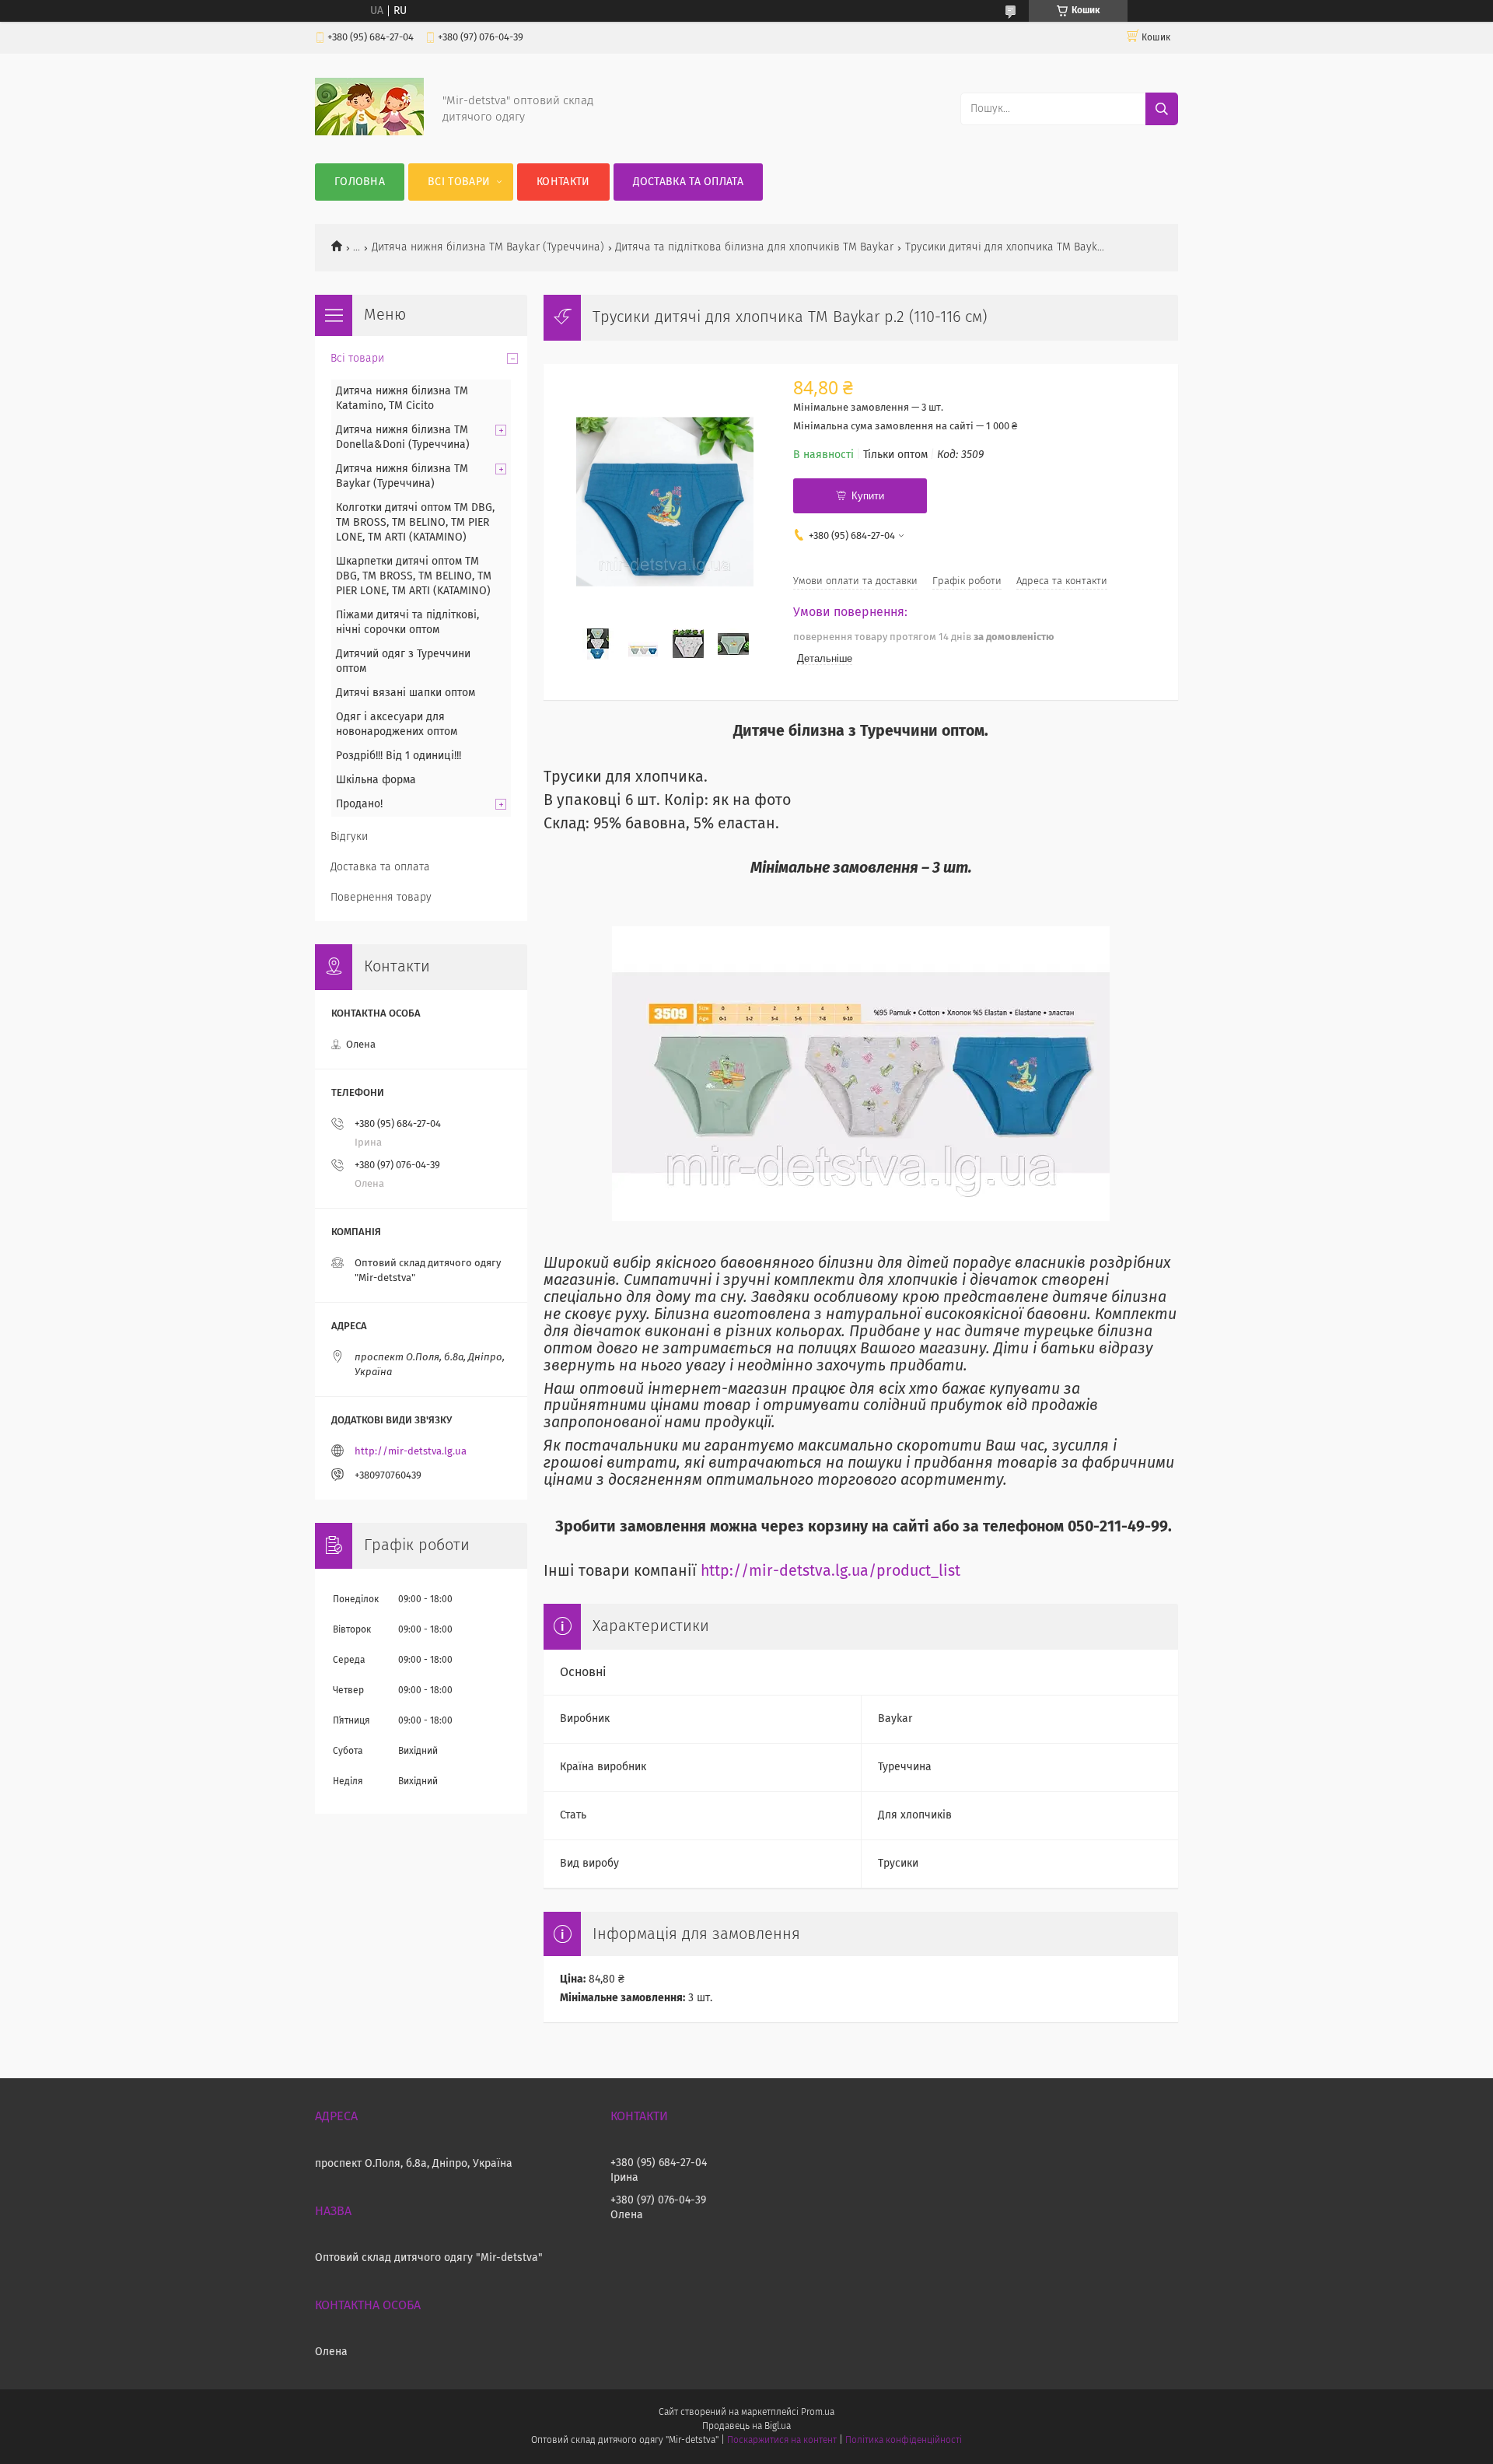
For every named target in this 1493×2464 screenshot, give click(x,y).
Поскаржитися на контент (782, 2441)
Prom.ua (818, 2413)
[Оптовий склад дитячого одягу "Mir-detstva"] (369, 132)
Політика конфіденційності (904, 2441)
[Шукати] (1162, 109)
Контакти (563, 182)
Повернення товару (381, 898)
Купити (868, 496)
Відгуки (349, 837)
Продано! (359, 804)
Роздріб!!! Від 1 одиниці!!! (399, 756)
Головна (360, 182)
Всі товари (459, 182)
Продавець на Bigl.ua (746, 2427)
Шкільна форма (376, 780)
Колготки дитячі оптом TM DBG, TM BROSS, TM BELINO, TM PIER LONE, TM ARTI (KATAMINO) (415, 523)
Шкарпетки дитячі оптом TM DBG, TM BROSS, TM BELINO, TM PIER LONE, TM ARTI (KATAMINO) (414, 576)
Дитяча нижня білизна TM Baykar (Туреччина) (488, 247)
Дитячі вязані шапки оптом (406, 693)
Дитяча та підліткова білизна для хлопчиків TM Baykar (754, 247)
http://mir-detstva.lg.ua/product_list (830, 1571)
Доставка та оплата (688, 182)
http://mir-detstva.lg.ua (411, 1452)
